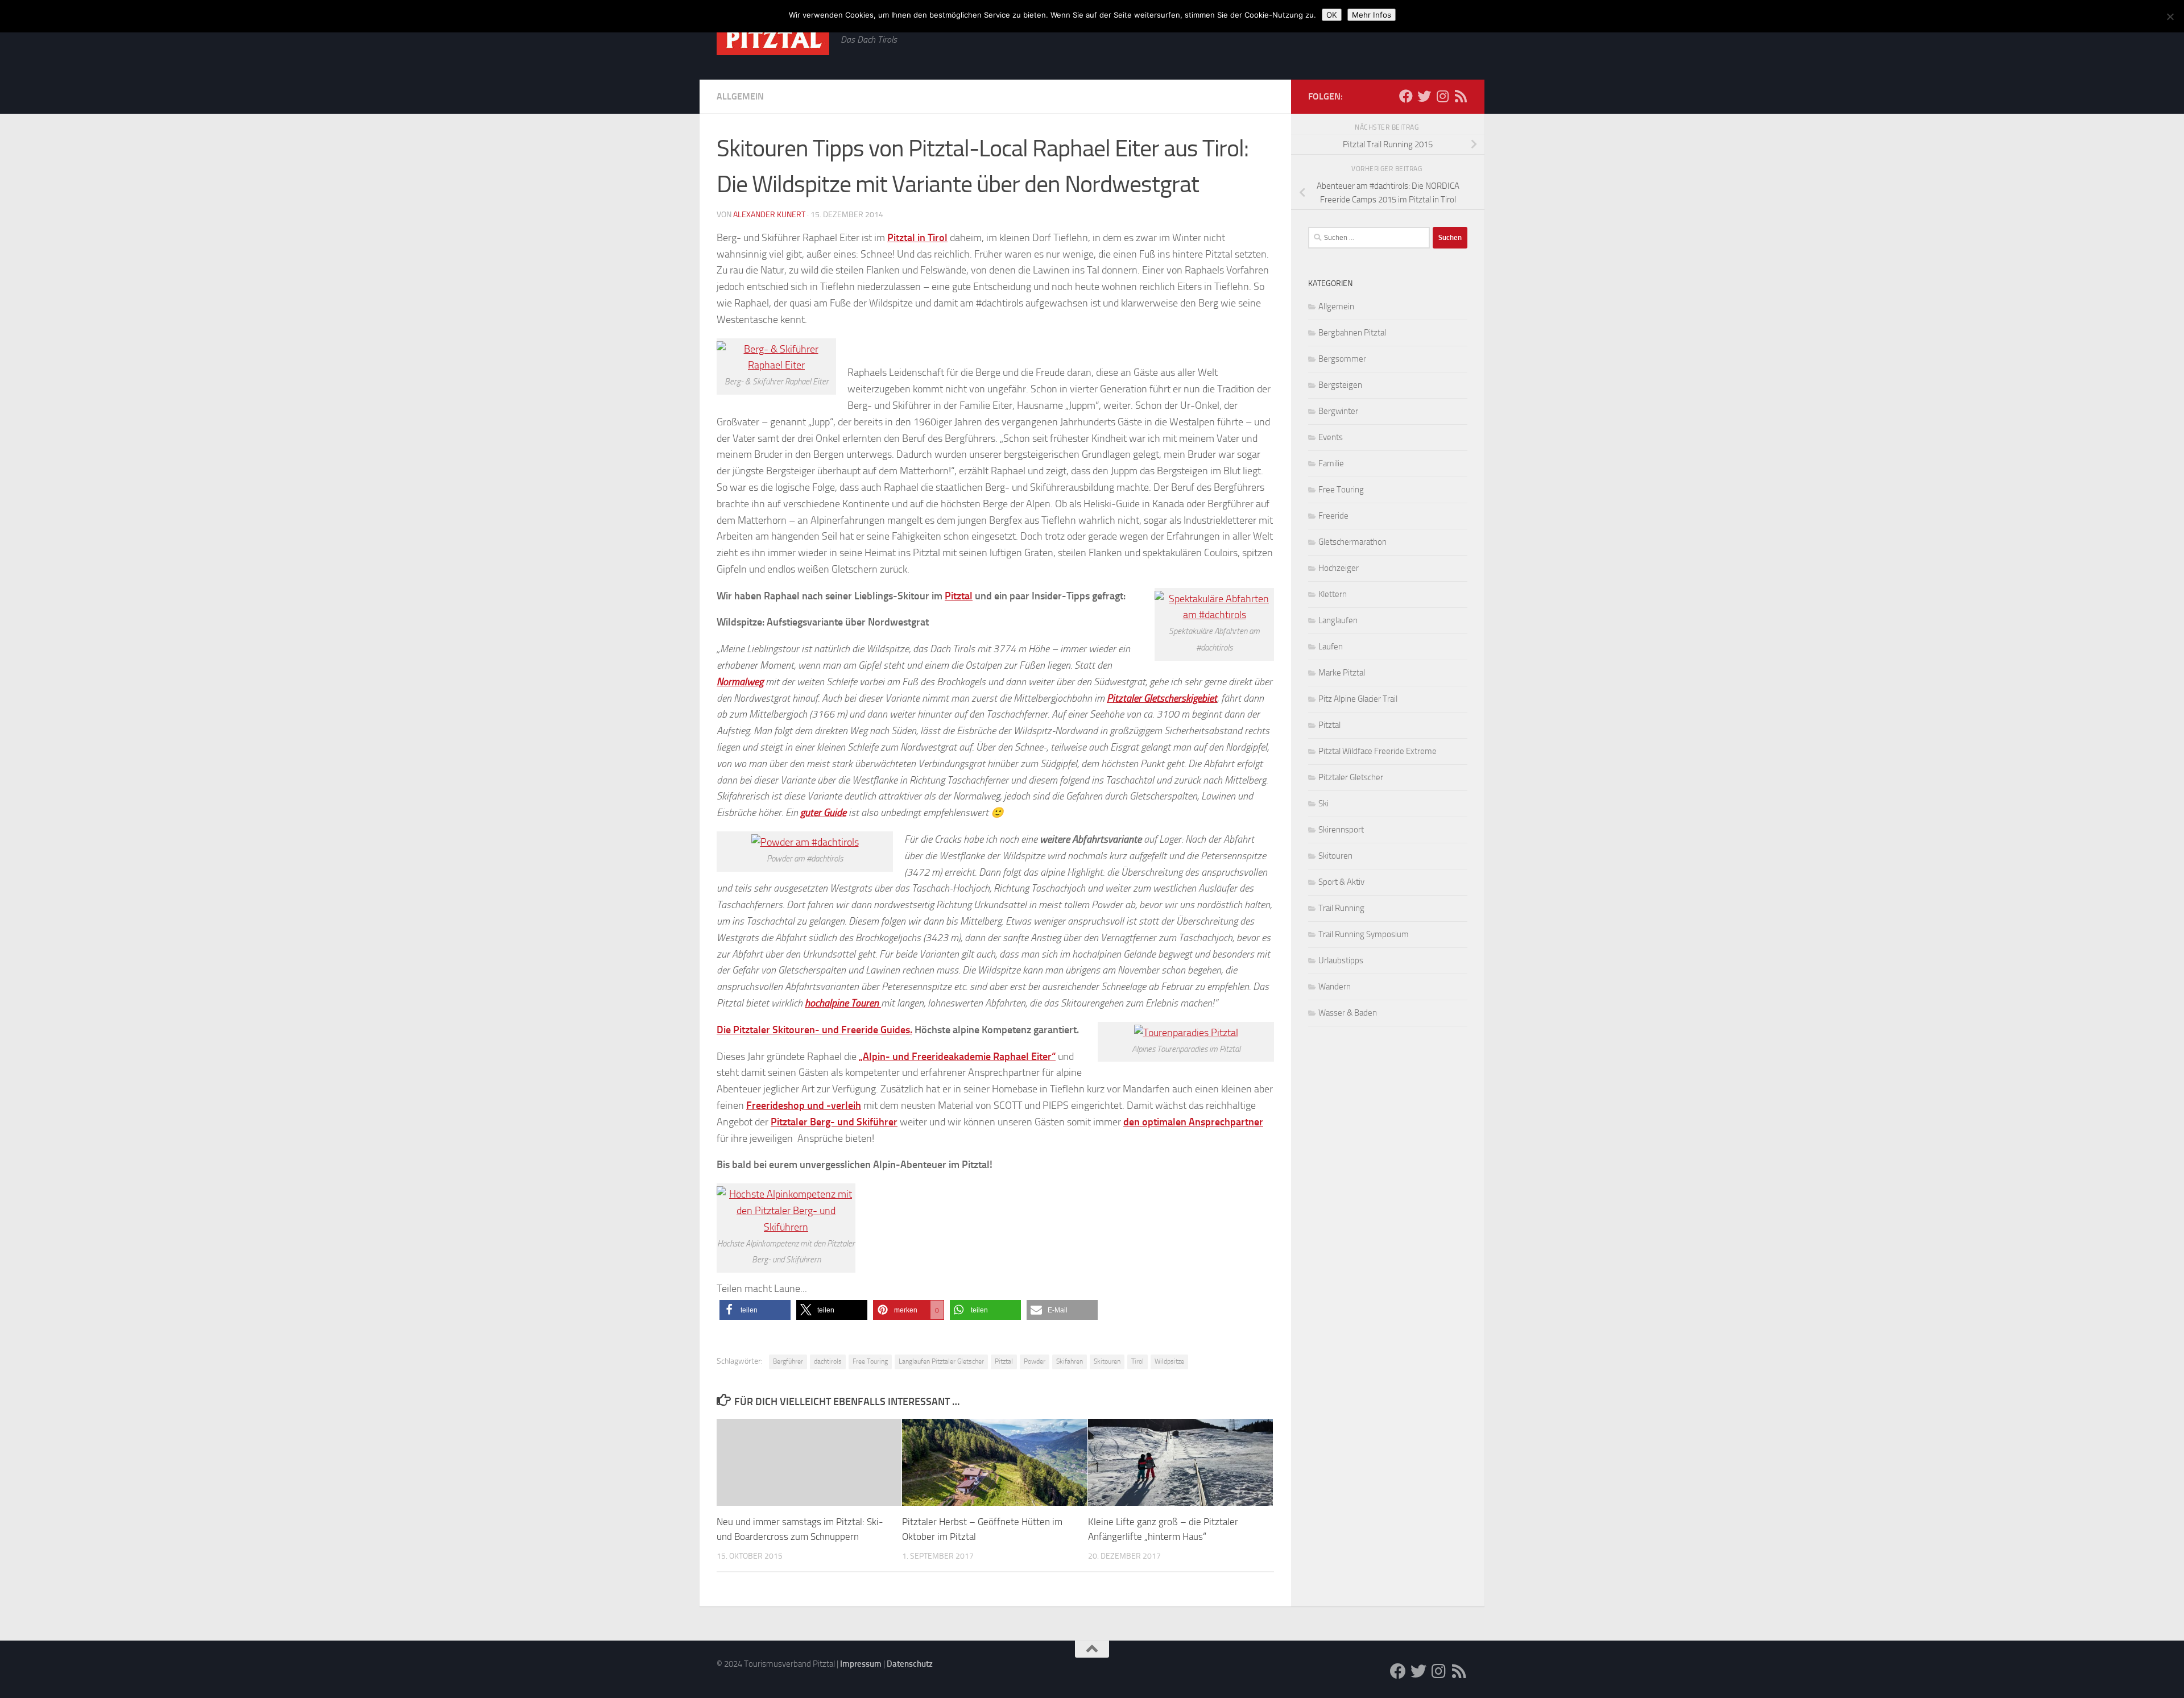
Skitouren (1107, 1361)
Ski (1323, 804)
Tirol (1137, 1361)
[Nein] (2170, 16)
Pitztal (959, 596)
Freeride (1333, 516)
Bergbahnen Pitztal (1352, 333)
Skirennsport (1341, 830)
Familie (1331, 463)
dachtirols (828, 1361)
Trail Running (1341, 908)
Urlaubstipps (1341, 960)
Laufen (1331, 647)
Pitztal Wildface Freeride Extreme (1378, 751)
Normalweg (740, 682)
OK (1332, 15)
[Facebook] (1406, 96)
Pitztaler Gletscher (1351, 777)
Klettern (1333, 594)
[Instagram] (1442, 96)
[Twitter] (1424, 96)
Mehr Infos (1372, 15)
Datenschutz (910, 1664)
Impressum (861, 1664)
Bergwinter (1338, 411)
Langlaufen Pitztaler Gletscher (941, 1361)
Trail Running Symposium (1364, 934)
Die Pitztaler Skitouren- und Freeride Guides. (814, 1030)
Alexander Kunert (769, 215)
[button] (755, 1310)
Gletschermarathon (1352, 542)
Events (1331, 437)
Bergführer (788, 1361)
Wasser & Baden (1348, 1013)
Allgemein (740, 96)
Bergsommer (1342, 359)
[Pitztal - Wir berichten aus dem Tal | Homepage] (773, 39)
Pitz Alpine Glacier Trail (1358, 699)
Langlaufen (1338, 620)
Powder (1035, 1361)
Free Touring (870, 1361)
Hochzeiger (1339, 568)
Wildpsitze (1169, 1361)
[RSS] (1461, 96)
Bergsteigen (1340, 385)
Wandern (1335, 987)
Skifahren (1070, 1361)
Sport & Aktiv (1341, 882)
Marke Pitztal (1342, 673)
